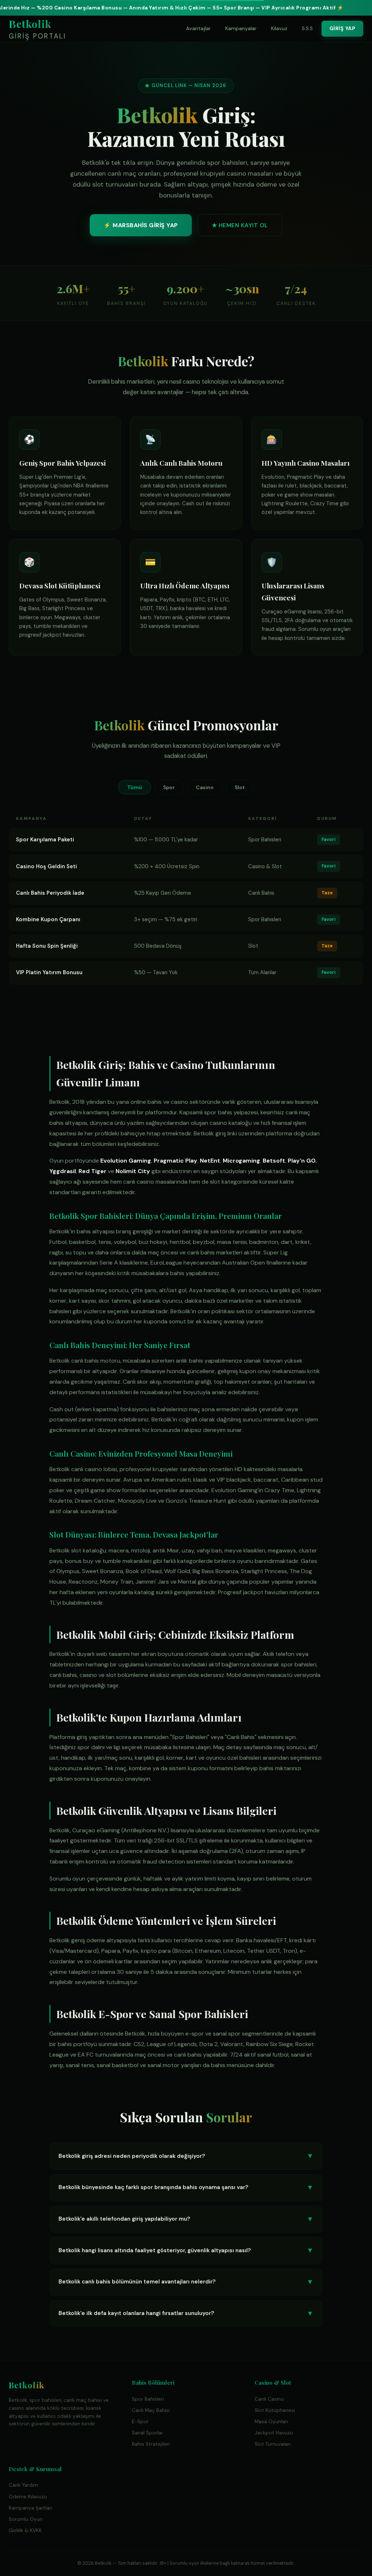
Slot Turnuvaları (273, 2444)
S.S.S (307, 28)
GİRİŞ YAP (343, 28)
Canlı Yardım (23, 2485)
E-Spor (140, 2422)
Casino (205, 787)
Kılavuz (279, 28)
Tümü (135, 787)
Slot (240, 787)
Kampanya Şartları (31, 2508)
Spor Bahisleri (148, 2399)
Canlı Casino (269, 2399)
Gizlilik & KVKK (25, 2530)
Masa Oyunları (271, 2422)
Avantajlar (198, 28)
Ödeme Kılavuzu (28, 2497)
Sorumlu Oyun (26, 2519)
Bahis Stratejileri (151, 2444)
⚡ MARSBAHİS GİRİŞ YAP (141, 225)
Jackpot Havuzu (274, 2433)
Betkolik (37, 29)
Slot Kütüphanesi (275, 2410)
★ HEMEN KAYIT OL (240, 225)
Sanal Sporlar (147, 2433)
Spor (169, 787)
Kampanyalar (241, 28)
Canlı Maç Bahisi (151, 2410)
